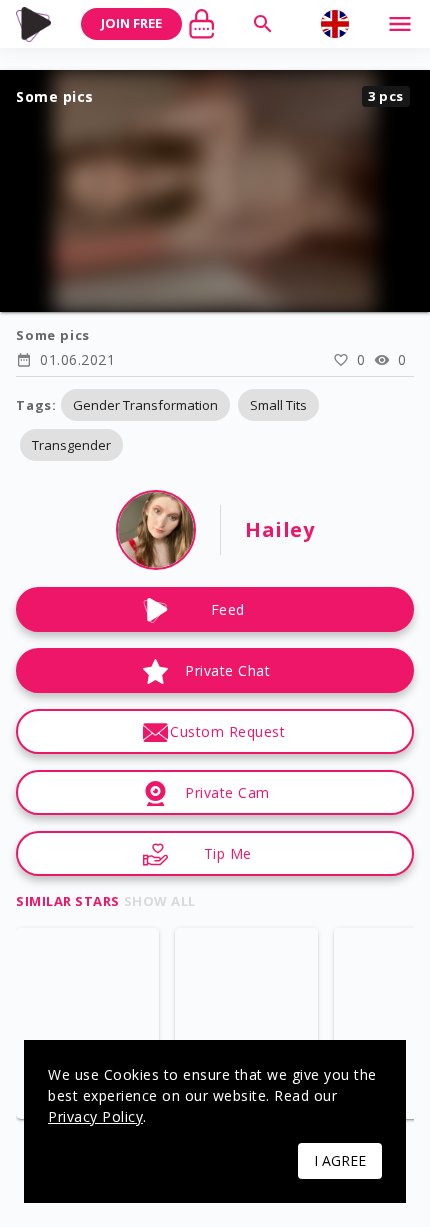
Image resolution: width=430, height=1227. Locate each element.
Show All (160, 901)
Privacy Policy (95, 1116)
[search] (263, 24)
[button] (145, 405)
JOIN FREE (131, 23)
